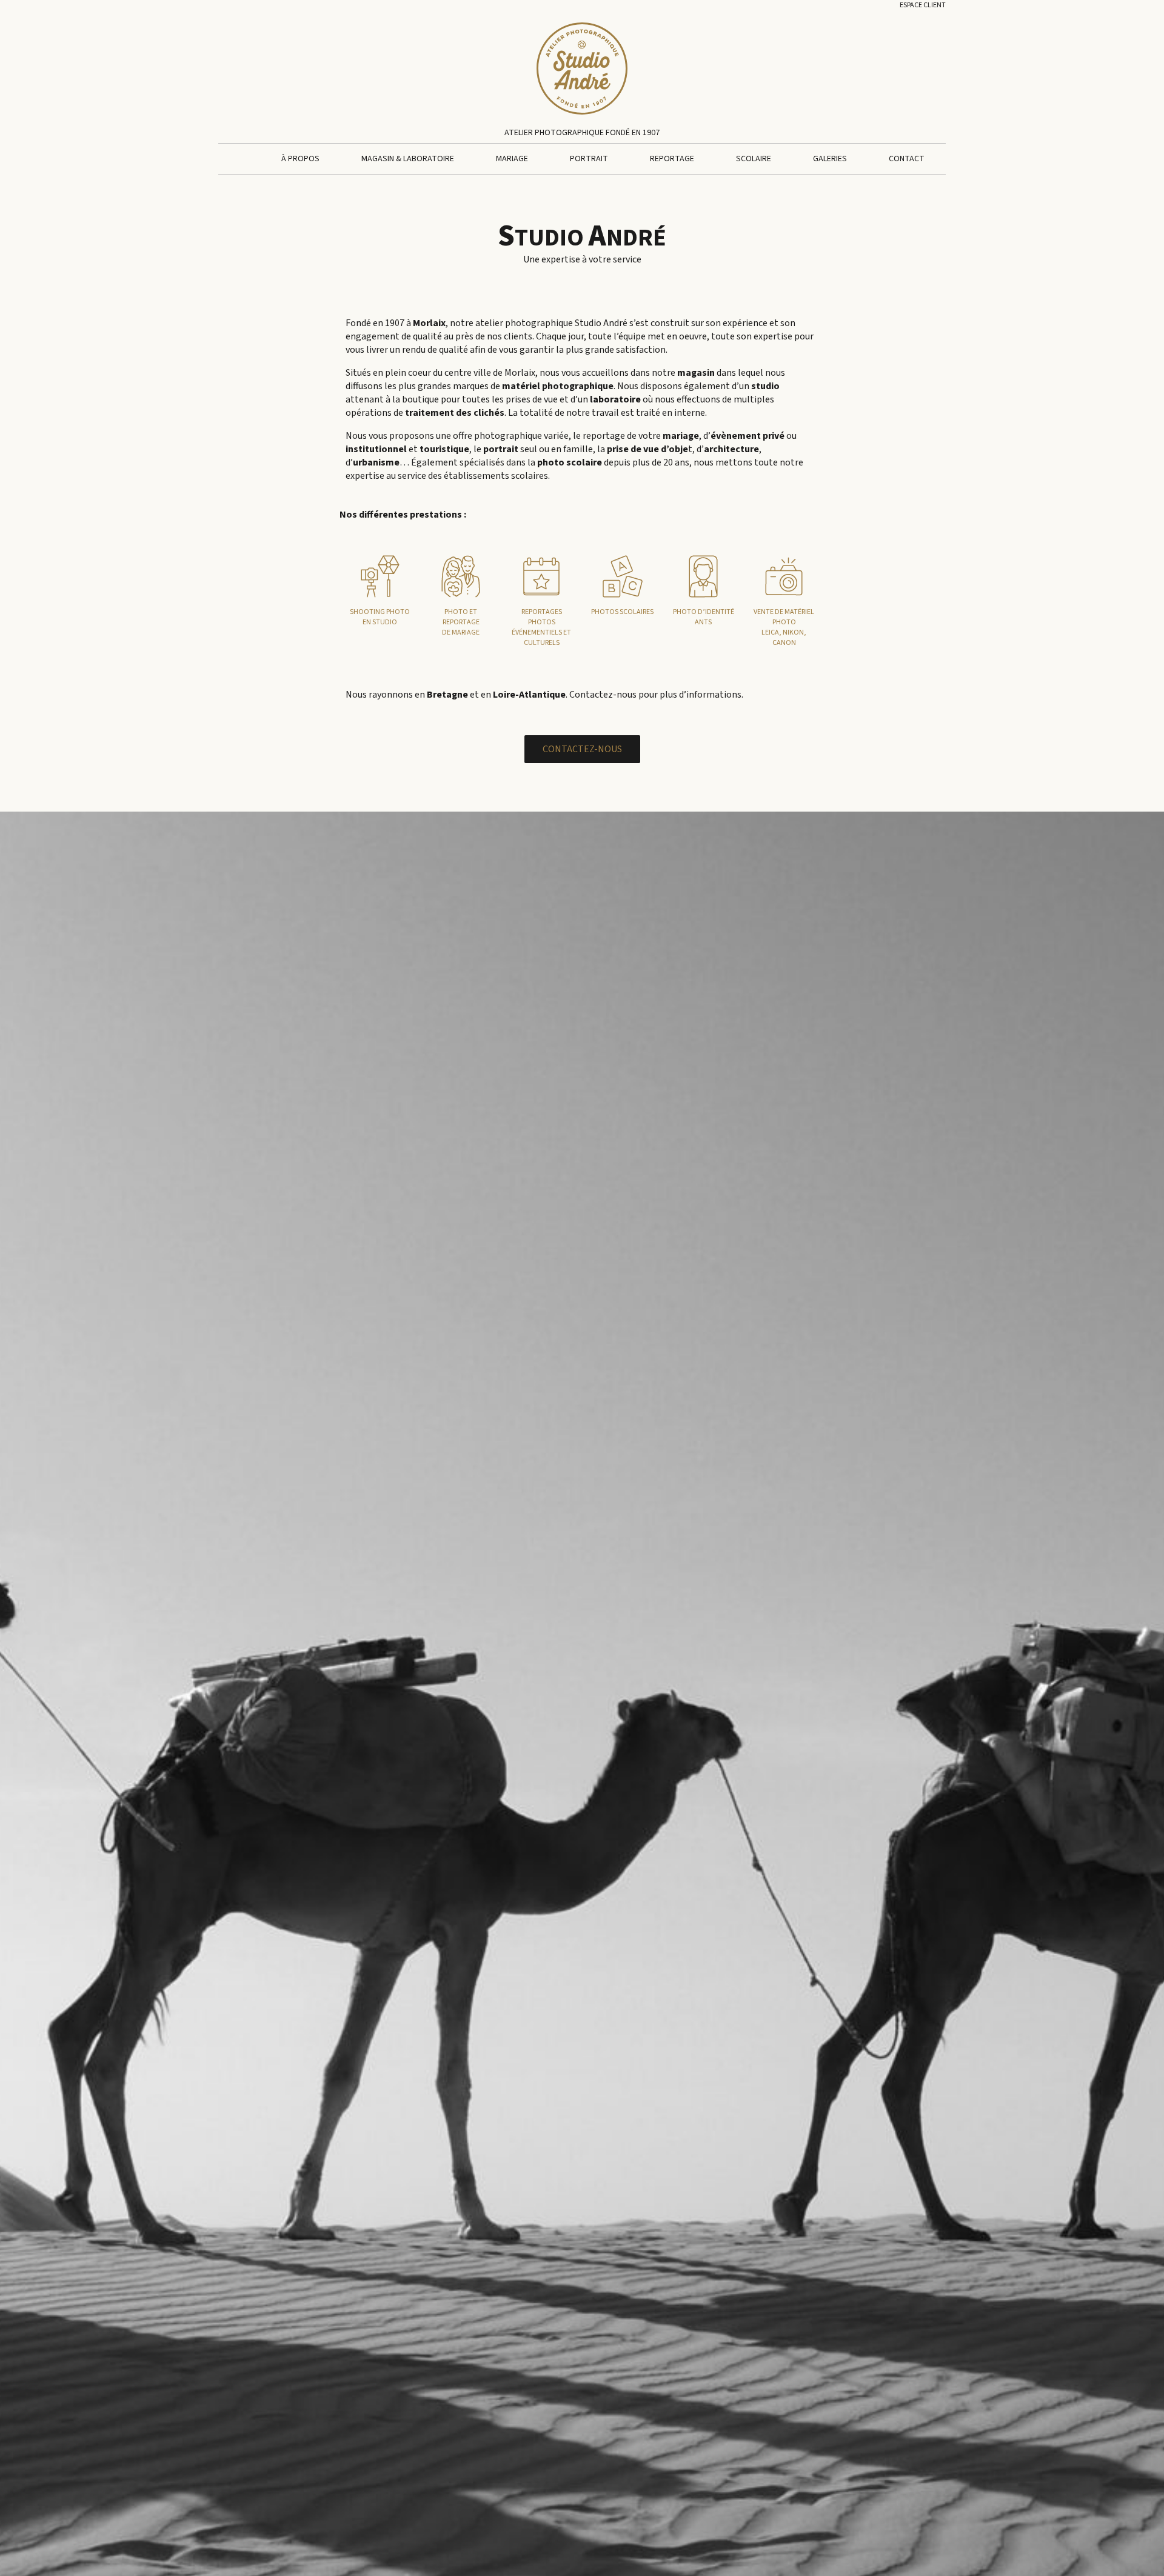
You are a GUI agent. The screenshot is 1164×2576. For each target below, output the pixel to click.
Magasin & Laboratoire (408, 159)
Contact (907, 159)
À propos (300, 159)
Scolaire (754, 159)
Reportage (672, 159)
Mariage (512, 159)
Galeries (830, 159)
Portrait (589, 159)
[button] (582, 749)
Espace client (923, 5)
